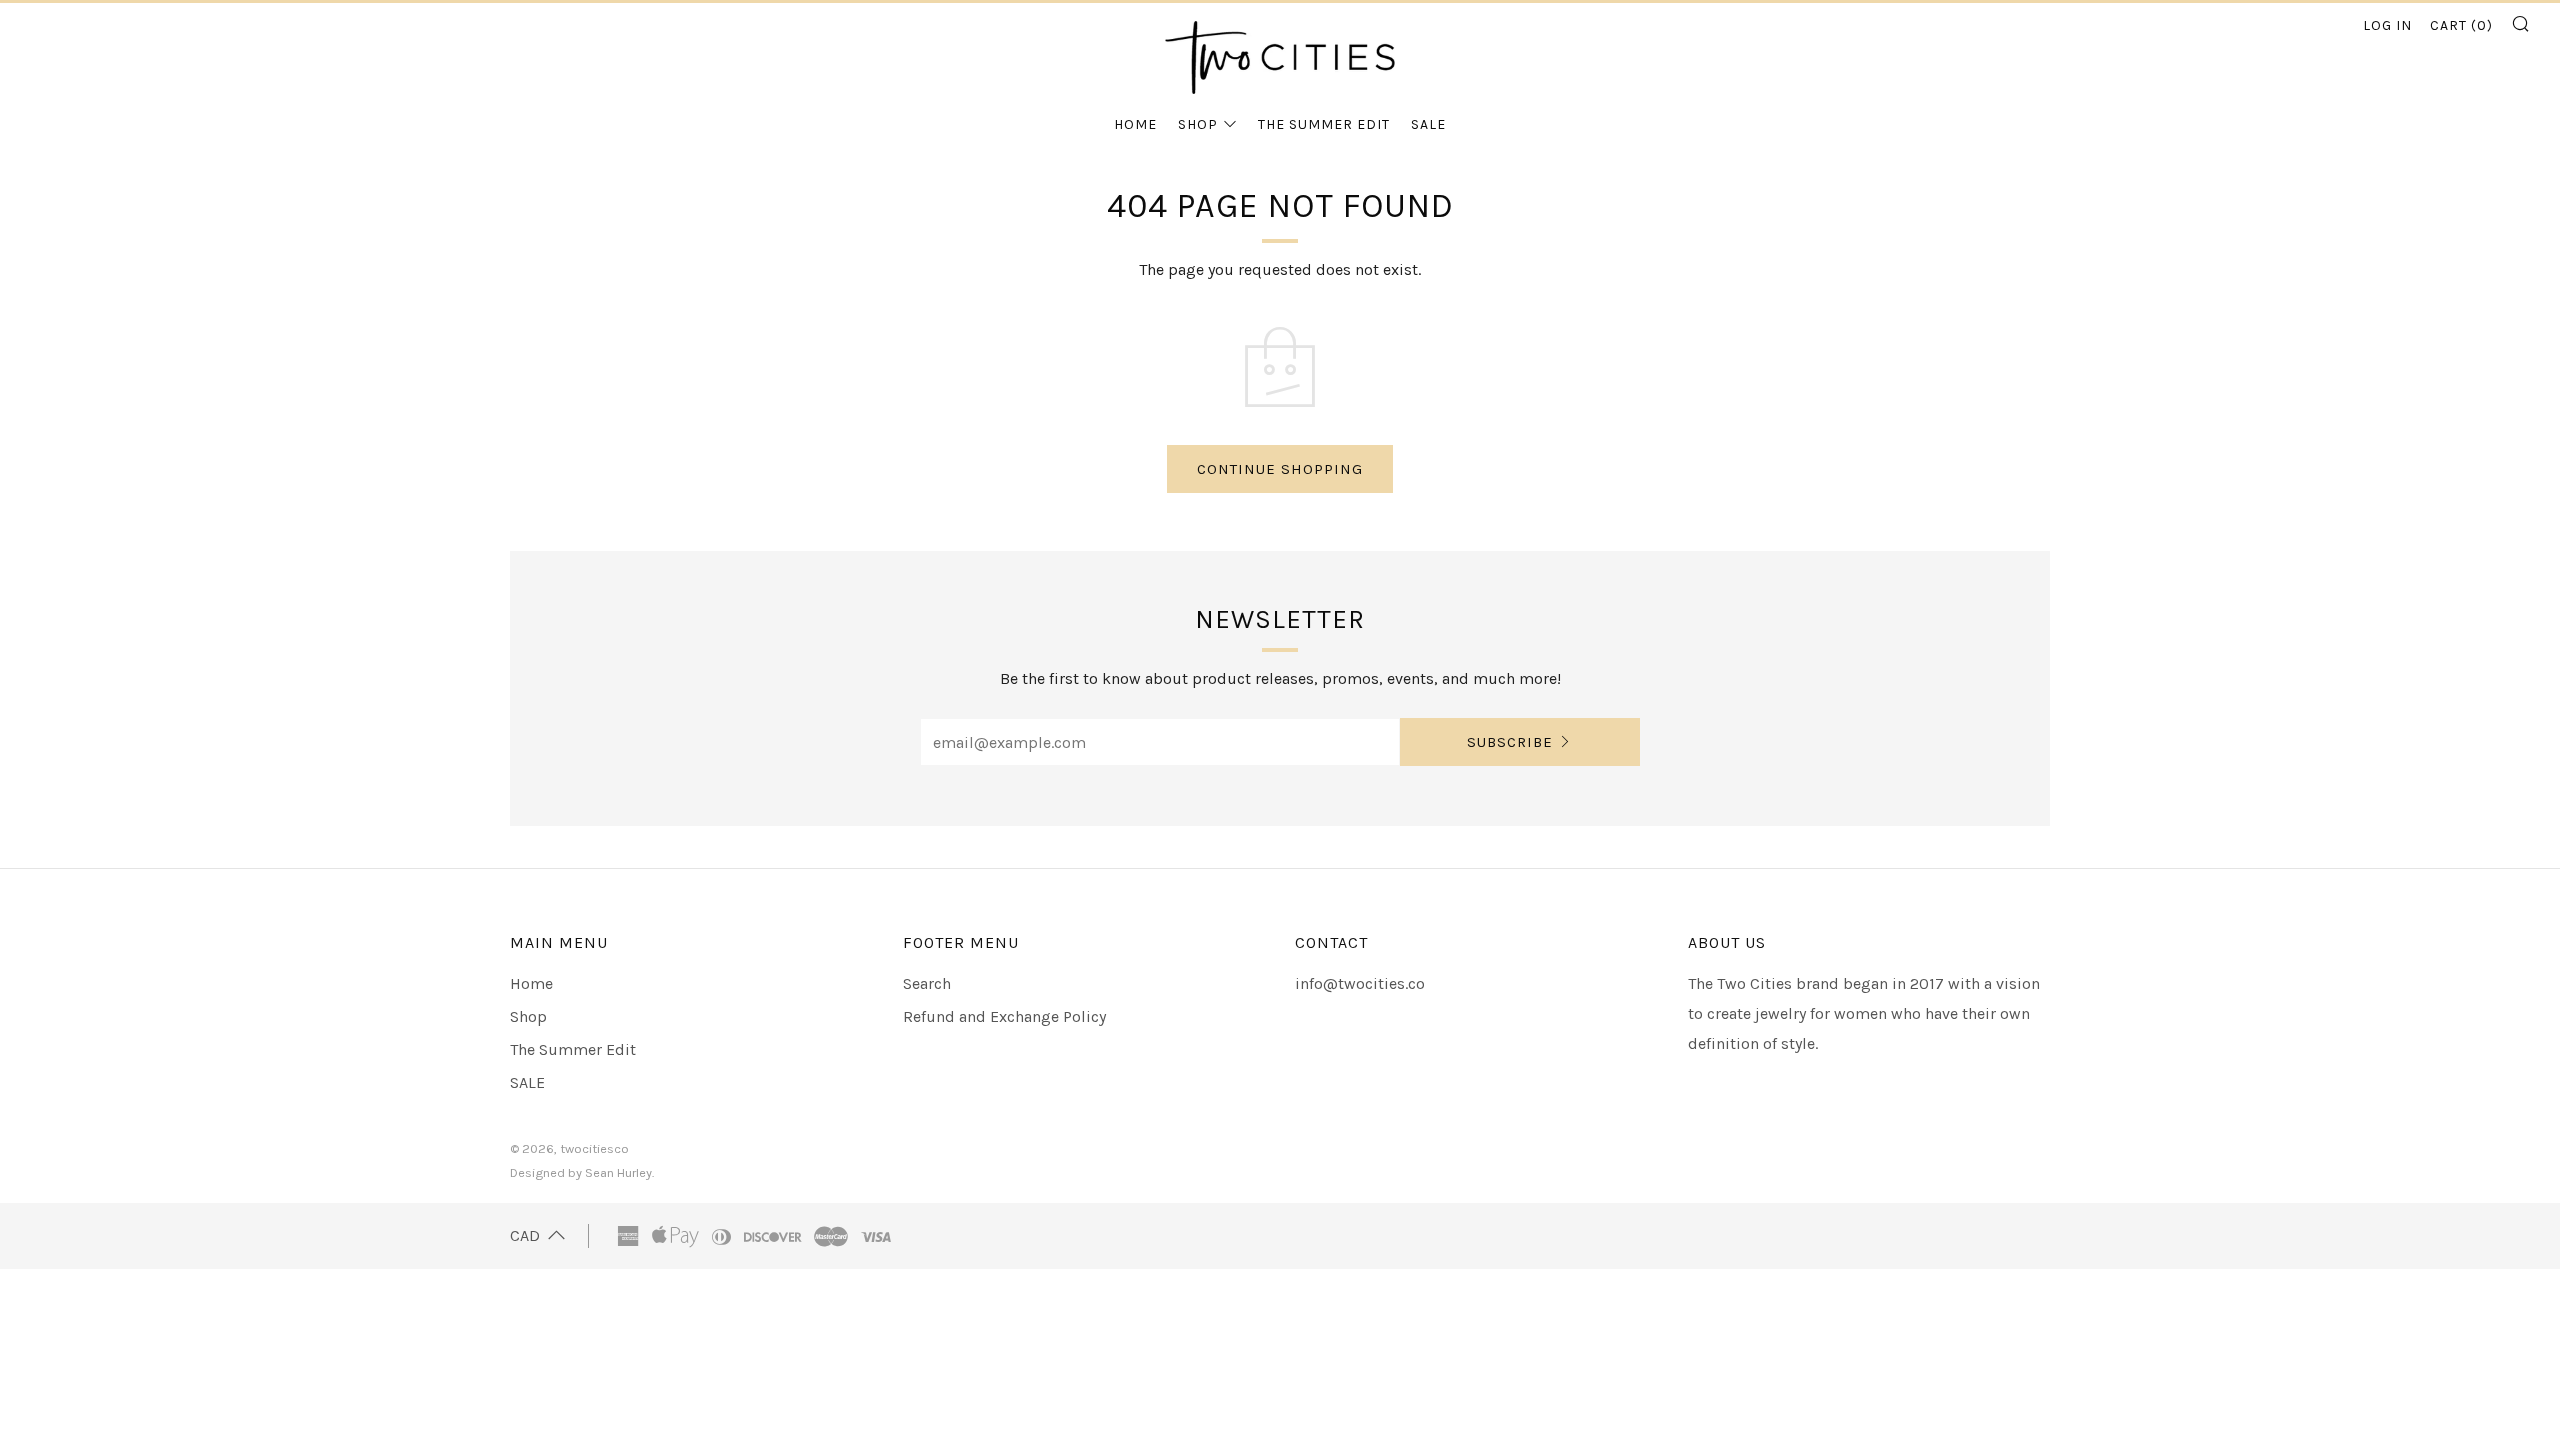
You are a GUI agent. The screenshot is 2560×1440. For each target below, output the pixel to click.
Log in (2387, 25)
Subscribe (1510, 742)
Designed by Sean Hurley (581, 1172)
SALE (1428, 124)
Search (927, 983)
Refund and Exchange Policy (1004, 1016)
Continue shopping (1280, 469)
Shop (1198, 124)
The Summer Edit (1324, 124)
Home (1135, 124)
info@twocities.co (1360, 983)
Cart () (2461, 25)
